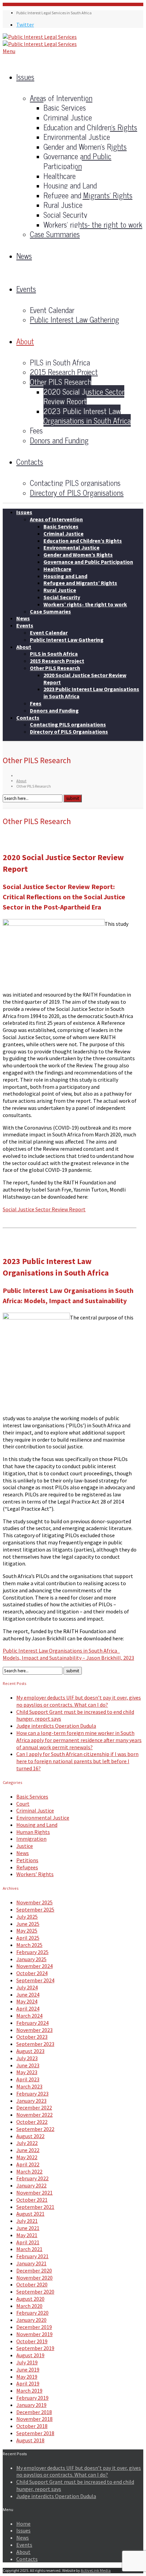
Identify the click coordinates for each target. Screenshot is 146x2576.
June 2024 (28, 1995)
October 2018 (32, 2426)
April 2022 (28, 2164)
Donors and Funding (59, 440)
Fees (36, 430)
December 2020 (34, 2270)
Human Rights (33, 1832)
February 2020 (32, 2313)
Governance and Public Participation (77, 161)
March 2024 (29, 2016)
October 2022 (32, 2122)
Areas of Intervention (61, 98)
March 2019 (29, 2391)
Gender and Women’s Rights (85, 146)
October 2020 (32, 2284)
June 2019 (28, 2369)
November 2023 (34, 2030)
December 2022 (34, 2107)
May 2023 (27, 2072)
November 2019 (34, 2334)
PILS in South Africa (60, 362)
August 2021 (30, 2214)
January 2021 (31, 2263)
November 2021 (34, 2193)
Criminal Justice (68, 117)
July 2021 (27, 2221)
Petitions (27, 1860)
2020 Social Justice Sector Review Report (84, 396)
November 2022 (34, 2115)
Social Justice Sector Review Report (44, 1209)
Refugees (27, 1867)
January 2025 (31, 1959)
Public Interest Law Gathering (75, 319)
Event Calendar (52, 310)
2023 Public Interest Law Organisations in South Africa (87, 416)
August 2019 (30, 2355)
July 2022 (27, 2143)
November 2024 (34, 1966)
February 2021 (32, 2256)
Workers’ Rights (35, 1874)
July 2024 (27, 1987)
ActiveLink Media (96, 2570)
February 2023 (32, 2094)
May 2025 (27, 1931)
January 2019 (31, 2405)
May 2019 (27, 2377)
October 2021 (32, 2200)
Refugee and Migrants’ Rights (88, 195)
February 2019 (32, 2398)
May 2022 (27, 2157)
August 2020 (30, 2299)
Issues (25, 77)
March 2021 (29, 2249)
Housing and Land (70, 185)
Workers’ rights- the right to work (93, 224)
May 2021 (27, 2235)
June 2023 (28, 2065)
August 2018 (30, 2440)
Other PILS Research (61, 382)
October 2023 (32, 2037)
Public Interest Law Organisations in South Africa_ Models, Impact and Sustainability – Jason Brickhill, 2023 (68, 1654)
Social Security (65, 215)
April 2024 (28, 2008)
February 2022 (32, 2178)
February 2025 (32, 1952)
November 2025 (34, 1902)
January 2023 (31, 2101)
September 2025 (35, 1909)
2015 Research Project (64, 372)
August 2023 (30, 2051)
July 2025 (27, 1917)
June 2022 (28, 2150)
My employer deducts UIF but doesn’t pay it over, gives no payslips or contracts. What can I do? (79, 1701)
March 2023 (29, 2086)
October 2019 (32, 2341)
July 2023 (27, 2058)
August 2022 (30, 2136)
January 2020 (31, 2320)
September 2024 (35, 1980)
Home (23, 2524)
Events (26, 289)
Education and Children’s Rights (90, 127)
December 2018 (34, 2412)
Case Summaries (55, 234)
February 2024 (32, 2023)
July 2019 (27, 2362)
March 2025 (29, 1945)
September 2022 (35, 2129)
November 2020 (34, 2278)
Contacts (30, 462)
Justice (25, 1846)
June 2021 (28, 2228)
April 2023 (28, 2079)
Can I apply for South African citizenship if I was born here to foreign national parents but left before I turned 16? (77, 1761)
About (25, 341)
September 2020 (35, 2292)
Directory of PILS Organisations (77, 493)
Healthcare (60, 176)
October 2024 (32, 1973)
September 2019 (35, 2348)
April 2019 (28, 2383)
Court (23, 1804)
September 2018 (35, 2433)
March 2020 (29, 2306)
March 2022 (29, 2171)
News (24, 256)
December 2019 (34, 2327)
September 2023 (35, 2044)
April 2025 (28, 1938)
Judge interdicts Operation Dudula (56, 1726)
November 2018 (34, 2419)
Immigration (31, 1839)
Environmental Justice (77, 137)
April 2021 (28, 2242)
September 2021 (35, 2207)
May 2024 (27, 2001)
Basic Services (65, 107)
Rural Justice (63, 205)
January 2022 (31, 2185)
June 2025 (28, 1924)
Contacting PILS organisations (75, 483)
